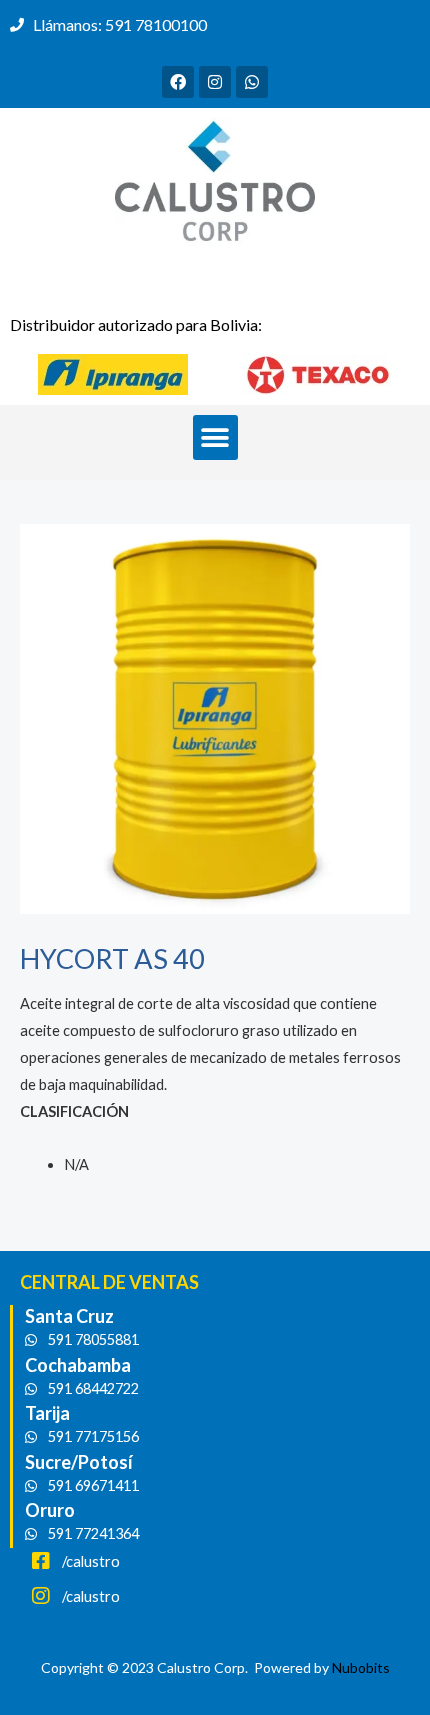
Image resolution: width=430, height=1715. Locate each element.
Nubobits (361, 1667)
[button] (215, 437)
